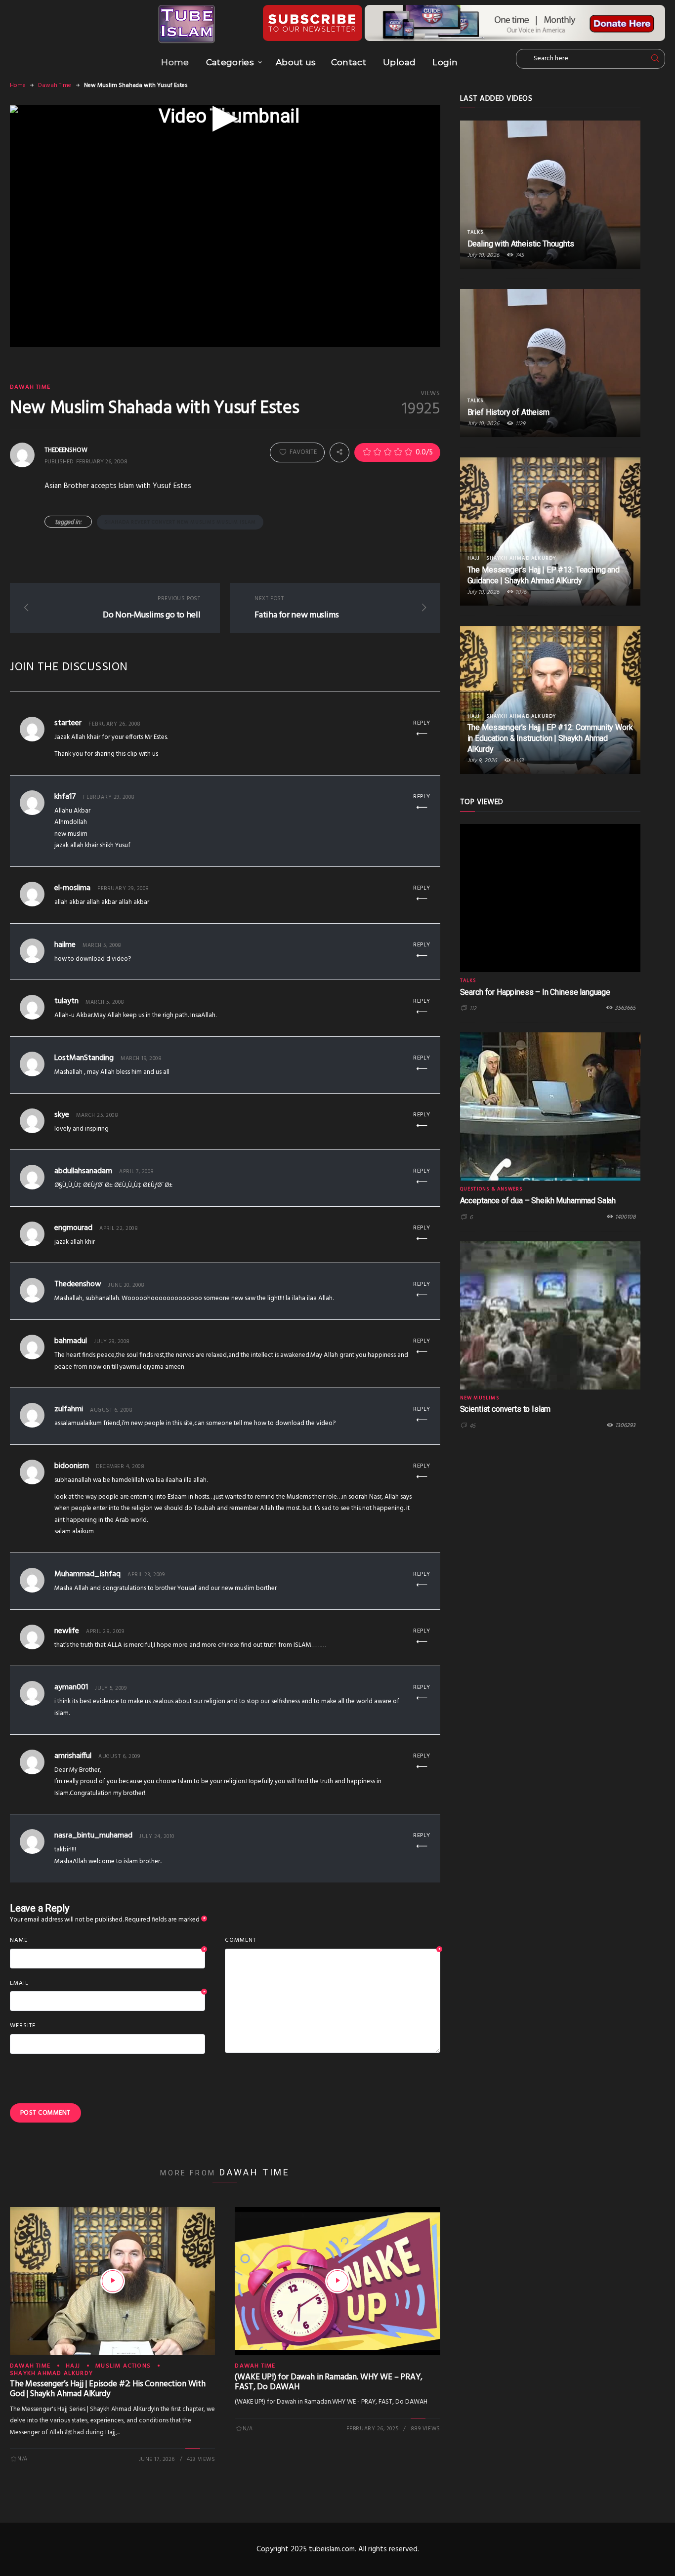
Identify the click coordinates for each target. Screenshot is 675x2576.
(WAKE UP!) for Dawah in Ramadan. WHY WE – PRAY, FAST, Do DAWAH (328, 2382)
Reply (422, 723)
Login (445, 62)
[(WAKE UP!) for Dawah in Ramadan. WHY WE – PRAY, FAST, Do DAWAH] (337, 2281)
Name (107, 1941)
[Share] (339, 452)
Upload (399, 62)
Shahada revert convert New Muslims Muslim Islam (180, 522)
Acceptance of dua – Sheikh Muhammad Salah (538, 1201)
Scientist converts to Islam (506, 1409)
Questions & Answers (491, 1189)
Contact (349, 62)
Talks (476, 232)
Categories (230, 62)
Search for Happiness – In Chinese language (535, 992)
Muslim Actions (123, 2366)
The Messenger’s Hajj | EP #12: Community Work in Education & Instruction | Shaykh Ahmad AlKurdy (550, 738)
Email (107, 1984)
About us (296, 62)
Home (175, 62)
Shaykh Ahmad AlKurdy (51, 2373)
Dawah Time (55, 85)
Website (23, 2026)
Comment (332, 1941)
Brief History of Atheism (508, 412)
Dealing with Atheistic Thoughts (521, 244)
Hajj (73, 2366)
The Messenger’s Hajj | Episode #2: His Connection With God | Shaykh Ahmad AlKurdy (108, 2389)
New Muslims (480, 1398)
